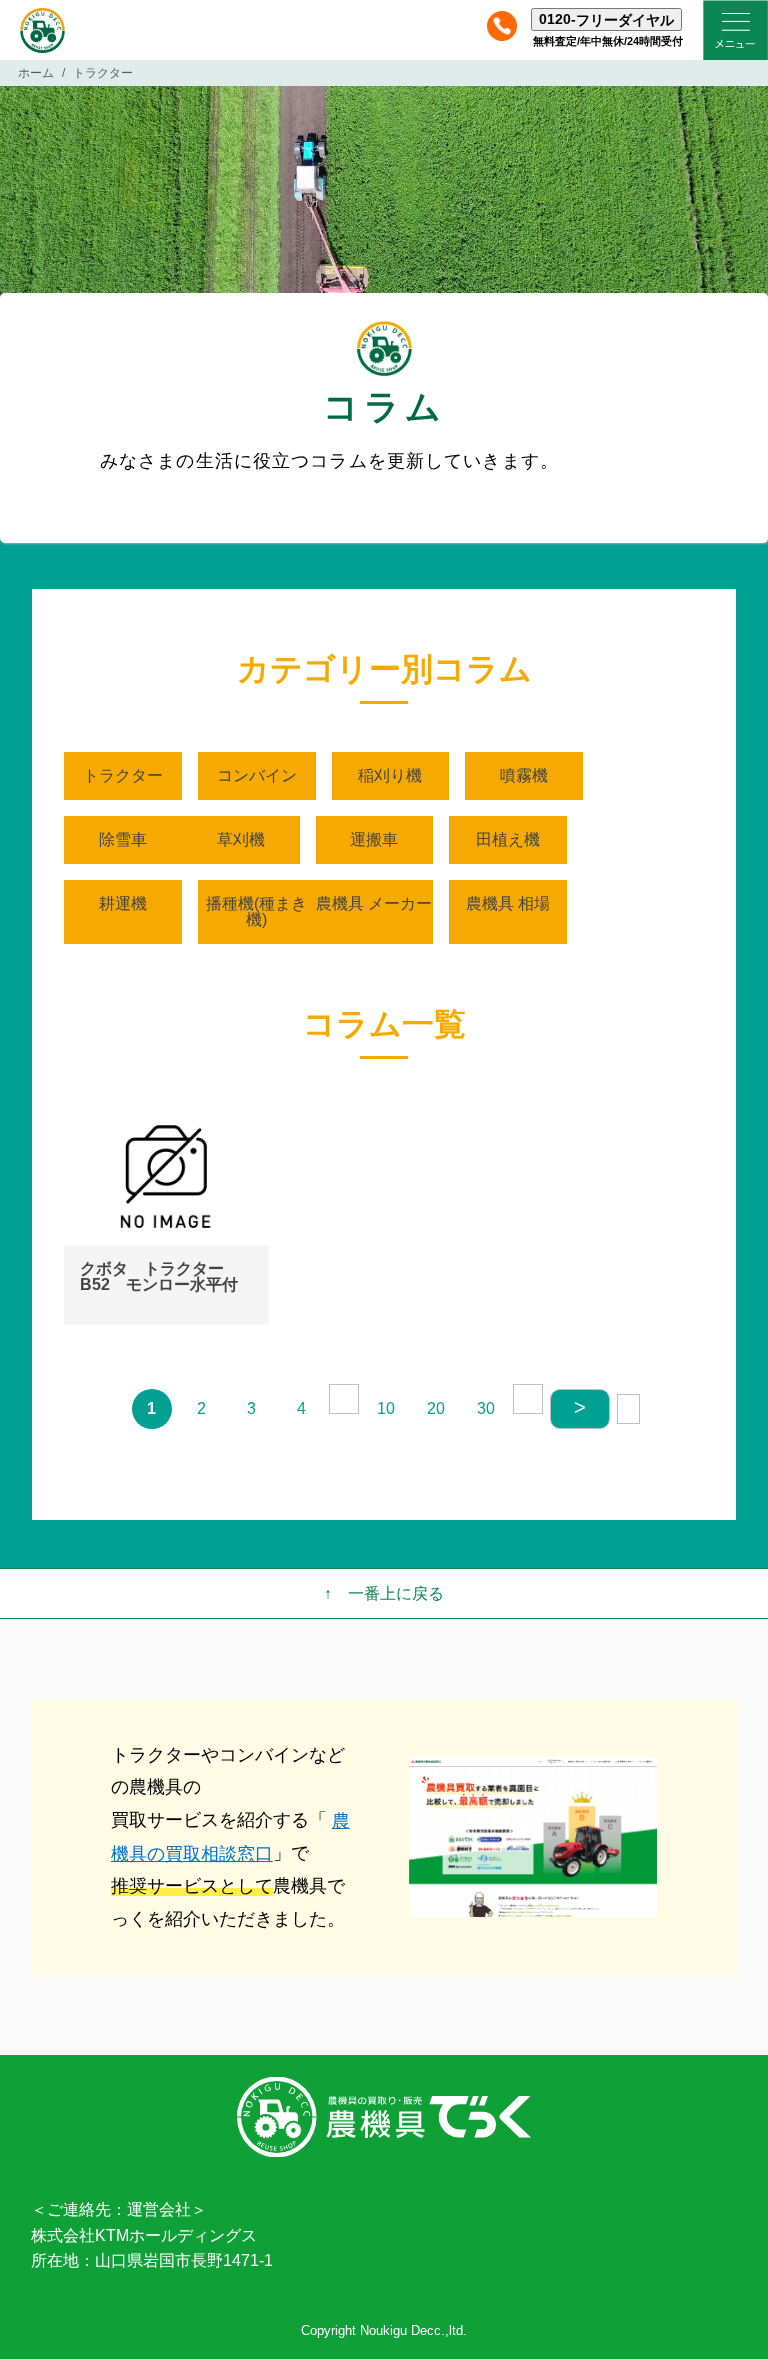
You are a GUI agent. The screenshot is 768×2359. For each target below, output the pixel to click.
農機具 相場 (508, 903)
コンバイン (257, 775)
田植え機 (508, 839)
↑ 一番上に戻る (384, 1593)
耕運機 (123, 903)
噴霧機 (524, 775)
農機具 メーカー (374, 903)
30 (486, 1408)
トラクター (123, 775)
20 (436, 1408)
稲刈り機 (390, 775)
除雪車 (123, 839)
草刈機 (241, 839)
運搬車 (374, 839)
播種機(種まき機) (256, 911)
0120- (606, 19)
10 (386, 1408)
